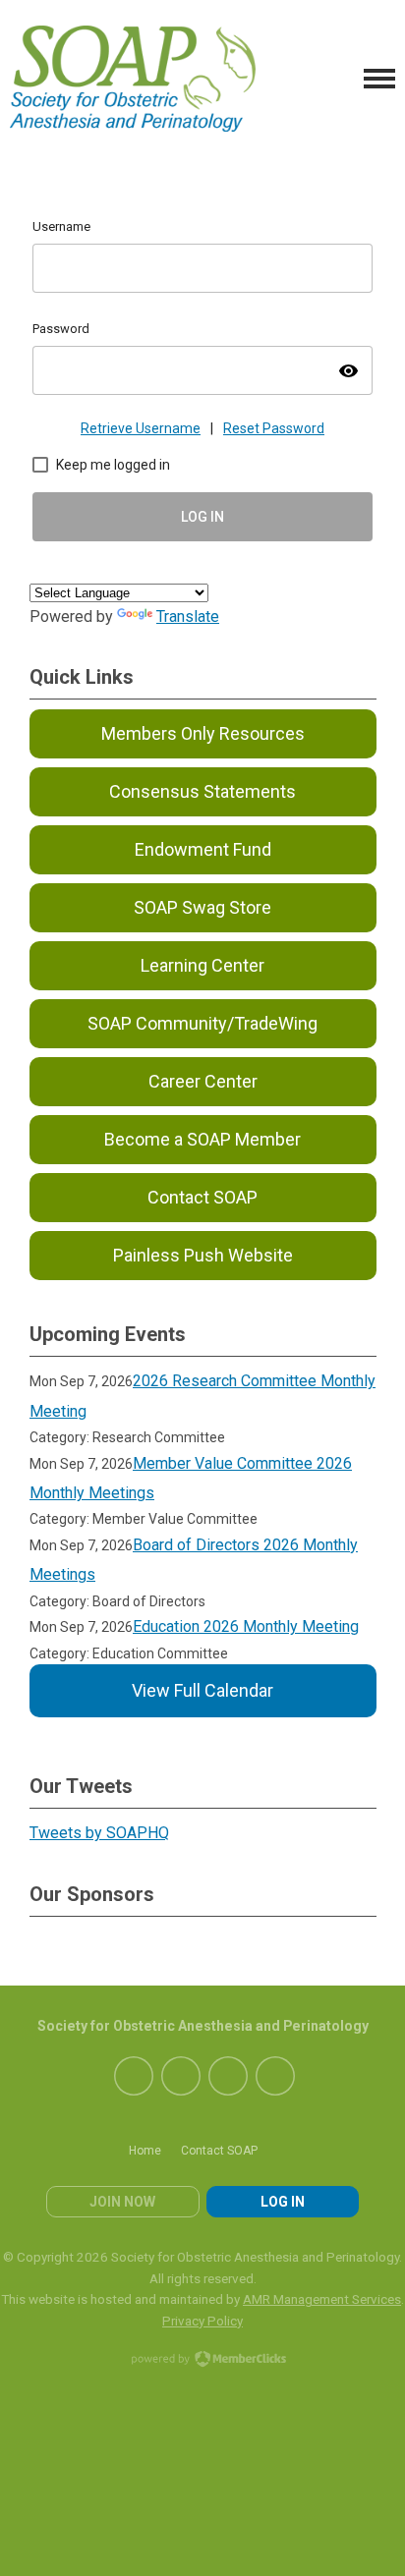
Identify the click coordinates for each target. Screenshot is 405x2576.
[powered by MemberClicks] (202, 2361)
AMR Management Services (322, 2299)
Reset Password (274, 428)
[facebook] (134, 2076)
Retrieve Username (141, 428)
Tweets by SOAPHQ (99, 1833)
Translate (188, 616)
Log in (283, 2202)
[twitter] (181, 2076)
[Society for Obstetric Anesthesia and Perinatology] (133, 79)
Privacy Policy (202, 2321)
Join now (122, 2202)
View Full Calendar (202, 1690)
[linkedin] (228, 2076)
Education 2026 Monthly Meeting (246, 1626)
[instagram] (275, 2076)
